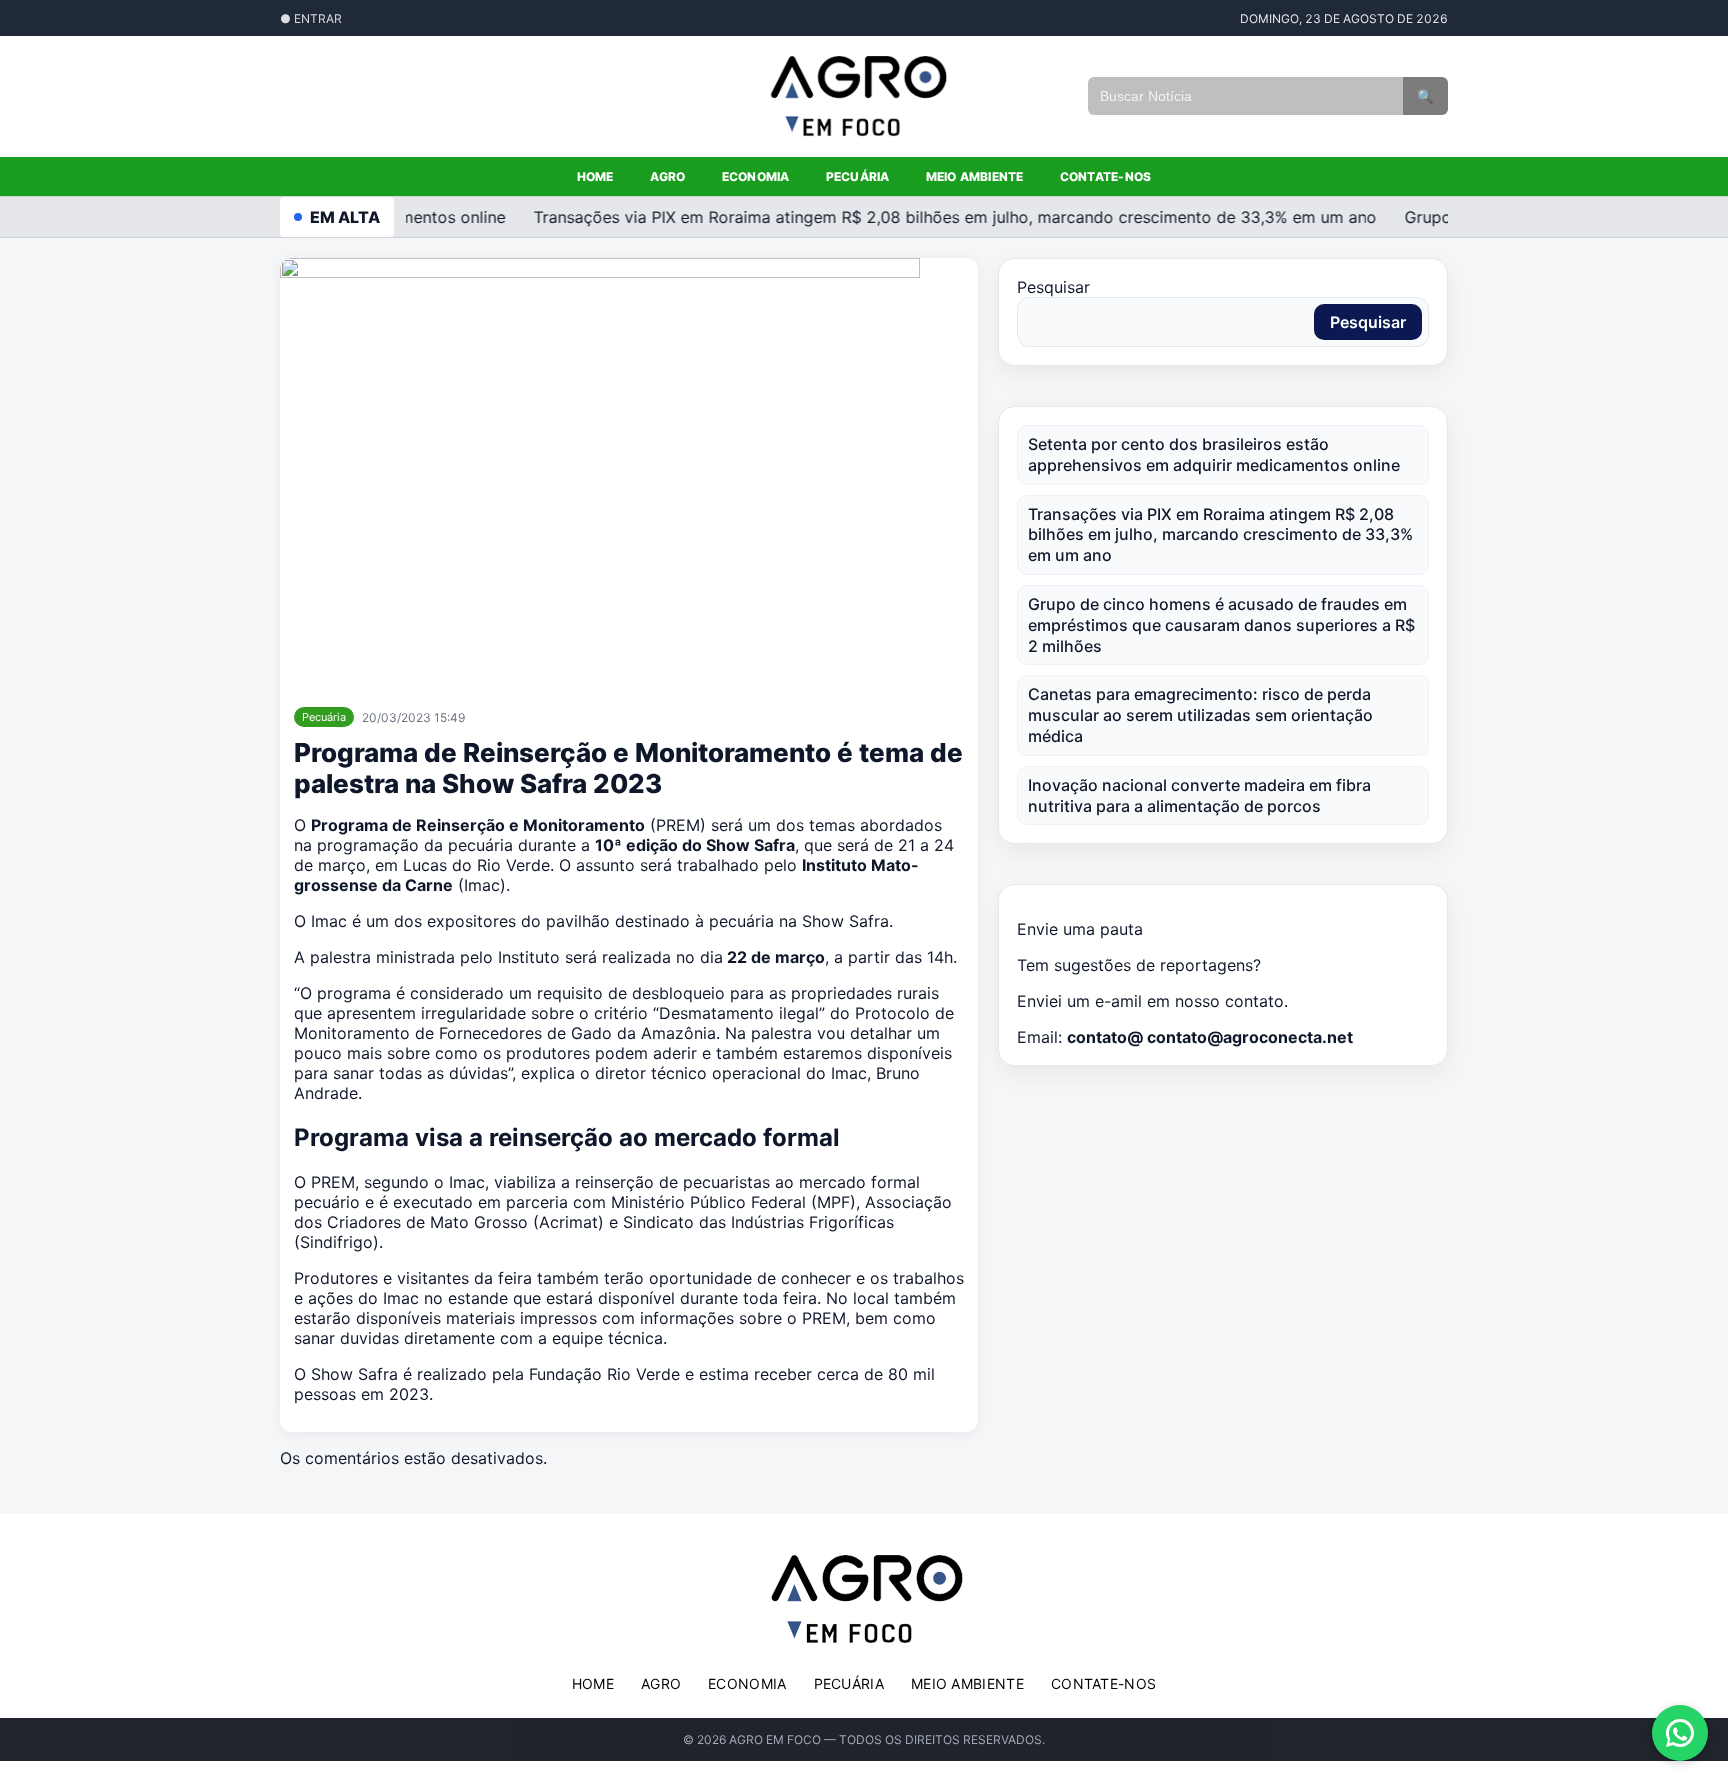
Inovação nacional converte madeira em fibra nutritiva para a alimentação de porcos (1199, 795)
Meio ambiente (975, 176)
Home (595, 176)
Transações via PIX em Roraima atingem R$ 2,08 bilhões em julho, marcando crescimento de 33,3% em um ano (941, 217)
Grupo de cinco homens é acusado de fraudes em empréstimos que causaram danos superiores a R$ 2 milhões (1221, 625)
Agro (668, 176)
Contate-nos (1106, 176)
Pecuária (858, 176)
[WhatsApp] (1680, 1733)
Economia (756, 176)
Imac (482, 885)
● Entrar (311, 18)
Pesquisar (1053, 287)
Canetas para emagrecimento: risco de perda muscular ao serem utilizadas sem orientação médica (1200, 715)
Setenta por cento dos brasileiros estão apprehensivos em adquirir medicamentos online (1214, 454)
